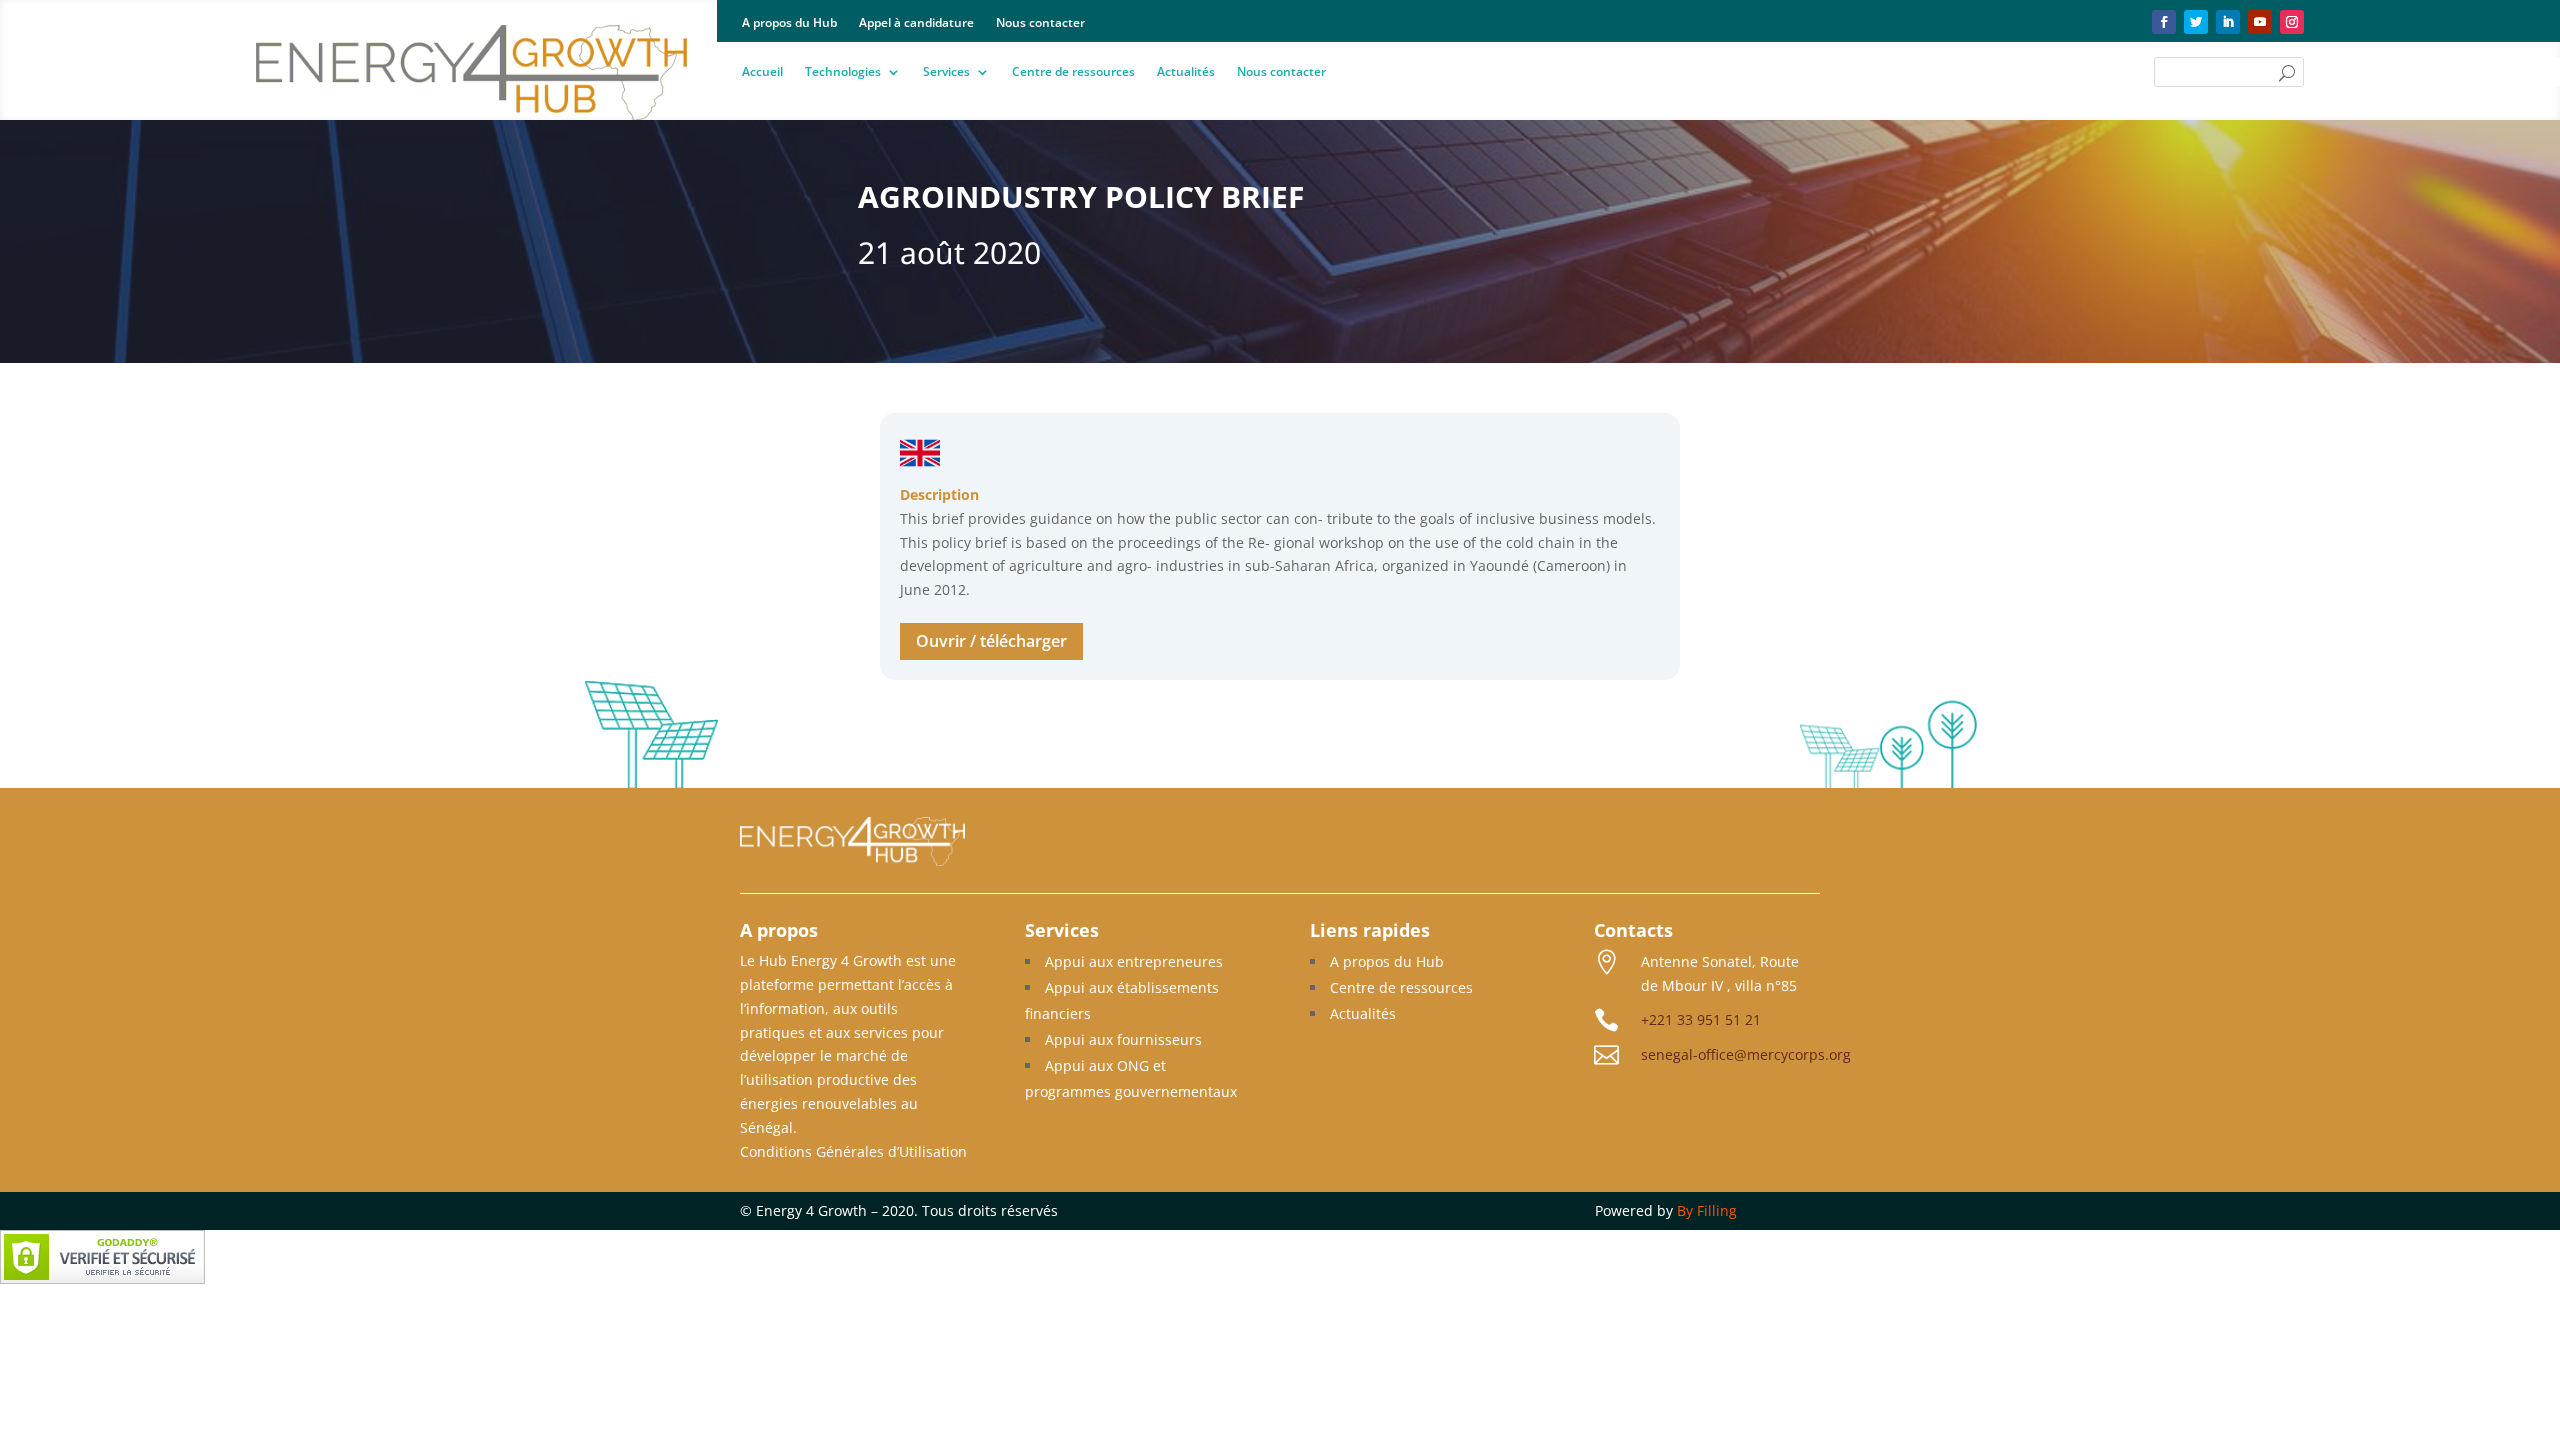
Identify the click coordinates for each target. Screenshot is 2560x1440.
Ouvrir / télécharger (991, 641)
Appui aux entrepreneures (1134, 961)
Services (946, 72)
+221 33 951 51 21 (1701, 1019)
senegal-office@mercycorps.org (1746, 1054)
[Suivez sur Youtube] (2260, 22)
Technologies (843, 72)
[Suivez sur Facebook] (2164, 22)
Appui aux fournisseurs (1123, 1039)
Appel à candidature (916, 23)
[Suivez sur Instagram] (2292, 22)
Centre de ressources (1073, 72)
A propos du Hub (789, 23)
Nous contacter (1040, 23)
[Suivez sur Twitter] (2196, 22)
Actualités (1186, 72)
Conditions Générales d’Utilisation (853, 1151)
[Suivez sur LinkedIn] (2228, 22)
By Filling (1707, 1210)
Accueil (762, 72)
